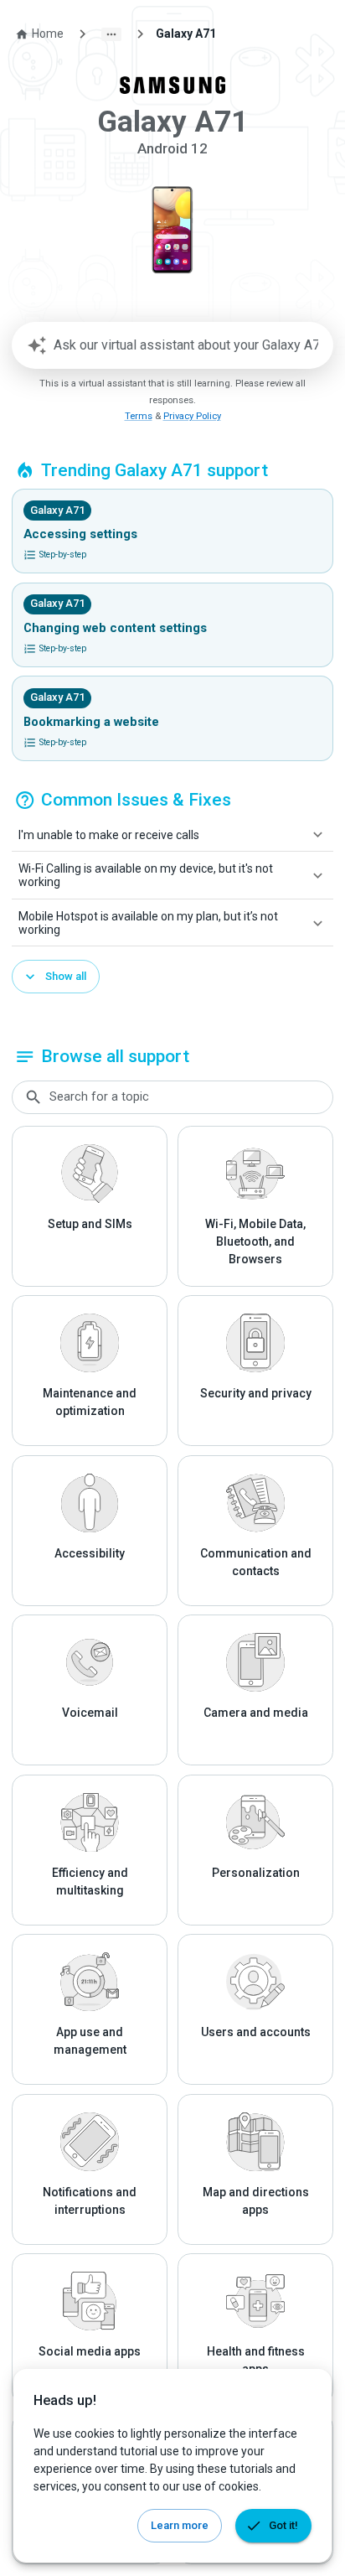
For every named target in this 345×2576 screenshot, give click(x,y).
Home (48, 34)
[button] (172, 835)
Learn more (180, 2525)
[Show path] (111, 34)
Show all (66, 976)
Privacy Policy (192, 416)
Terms (139, 416)
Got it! (283, 2525)
